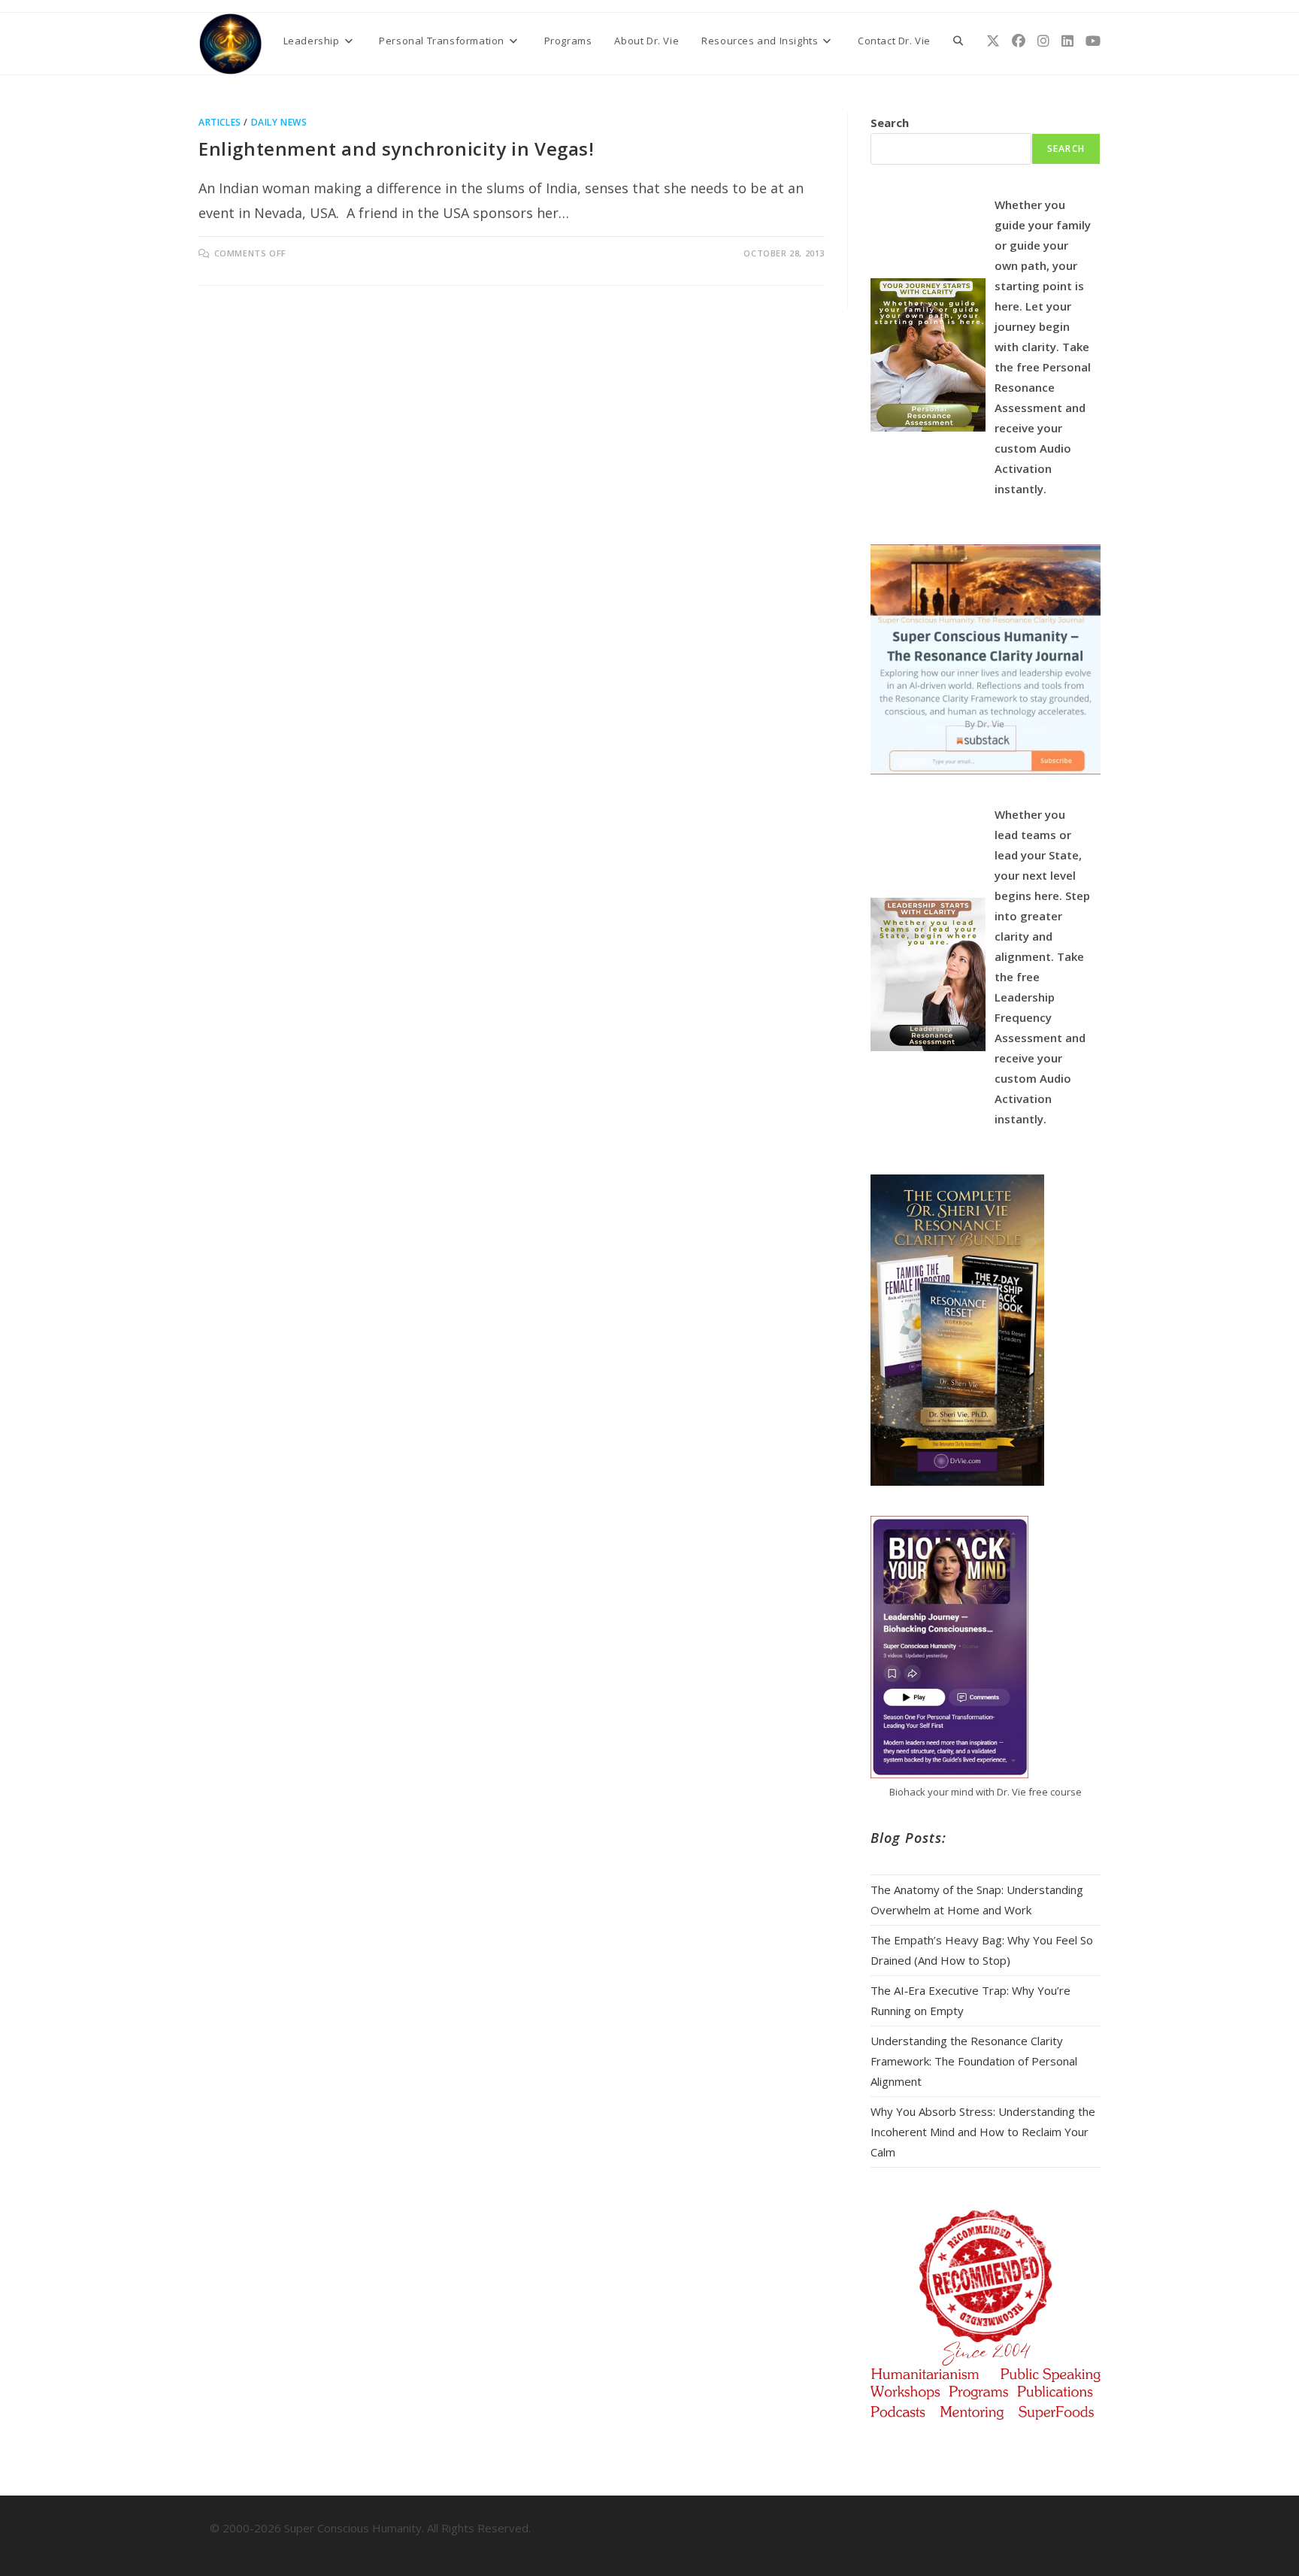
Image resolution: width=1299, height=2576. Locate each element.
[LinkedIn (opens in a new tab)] (1067, 41)
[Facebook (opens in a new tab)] (1019, 41)
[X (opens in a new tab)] (993, 41)
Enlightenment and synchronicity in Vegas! (397, 148)
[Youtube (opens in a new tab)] (1093, 41)
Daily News (279, 122)
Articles (220, 122)
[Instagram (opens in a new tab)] (1043, 41)
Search (890, 123)
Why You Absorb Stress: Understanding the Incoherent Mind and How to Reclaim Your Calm (983, 2132)
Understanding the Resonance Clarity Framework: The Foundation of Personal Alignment (974, 2061)
